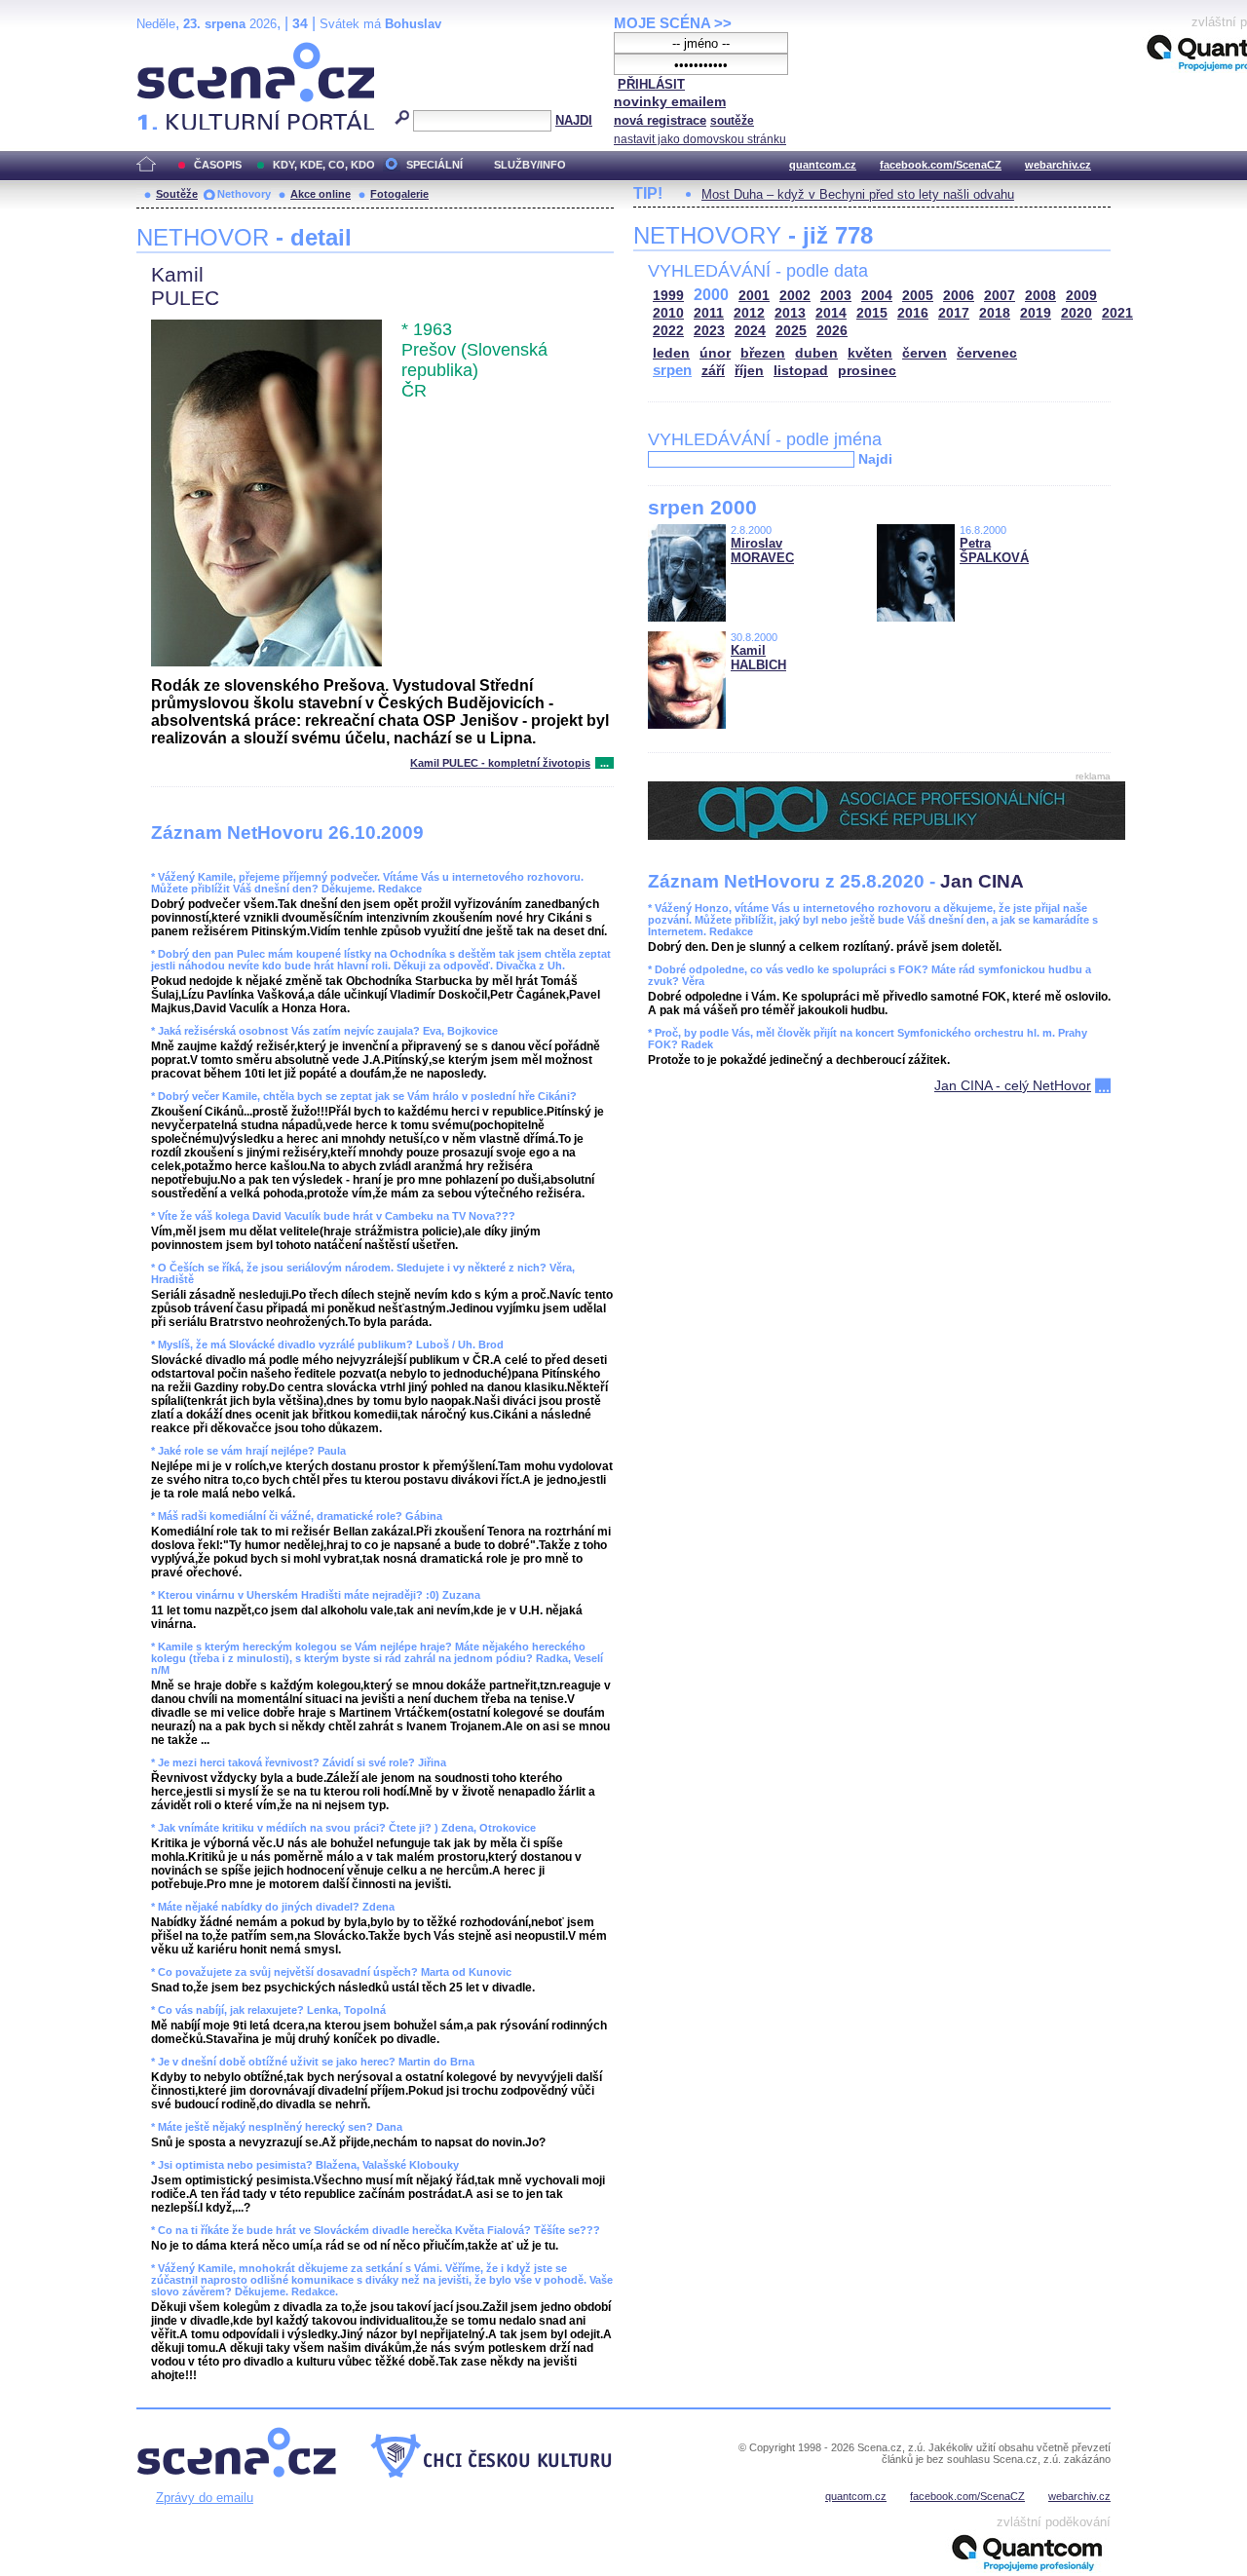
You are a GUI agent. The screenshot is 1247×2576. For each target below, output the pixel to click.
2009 (1081, 296)
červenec (987, 353)
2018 (995, 313)
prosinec (867, 371)
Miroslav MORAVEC (762, 550)
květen (870, 353)
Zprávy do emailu (205, 2498)
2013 (790, 313)
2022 (668, 331)
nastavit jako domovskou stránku (700, 139)
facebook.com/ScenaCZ (941, 165)
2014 (831, 313)
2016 (913, 313)
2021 (1117, 313)
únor (715, 353)
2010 (668, 313)
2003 (836, 296)
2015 (872, 313)
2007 (1000, 296)
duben (816, 353)
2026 (832, 331)
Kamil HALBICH (758, 658)
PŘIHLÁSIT (651, 84)
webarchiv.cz (1058, 165)
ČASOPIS (218, 165)
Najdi (875, 459)
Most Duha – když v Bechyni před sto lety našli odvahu (858, 194)
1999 (668, 296)
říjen (749, 371)
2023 (709, 331)
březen (763, 353)
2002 (795, 296)
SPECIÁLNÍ (435, 165)
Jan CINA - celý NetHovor (1013, 1085)
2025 (791, 331)
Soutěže (177, 194)
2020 (1077, 313)
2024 (750, 331)
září (713, 371)
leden (671, 353)
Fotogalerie (399, 194)
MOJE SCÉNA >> (673, 23)
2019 (1036, 313)
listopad (801, 371)
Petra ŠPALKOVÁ (994, 550)
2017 (954, 313)
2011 (709, 313)
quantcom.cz (823, 165)
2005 (918, 296)
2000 (711, 295)
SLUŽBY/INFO (530, 165)
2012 (749, 313)
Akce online (321, 194)
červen (925, 353)
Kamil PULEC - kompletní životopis (500, 763)
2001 (754, 296)
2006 (959, 296)
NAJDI (574, 120)
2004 (877, 296)
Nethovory (244, 194)
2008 (1040, 296)
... (605, 763)
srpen (672, 370)
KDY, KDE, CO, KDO (324, 165)
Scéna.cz (170, 50)
